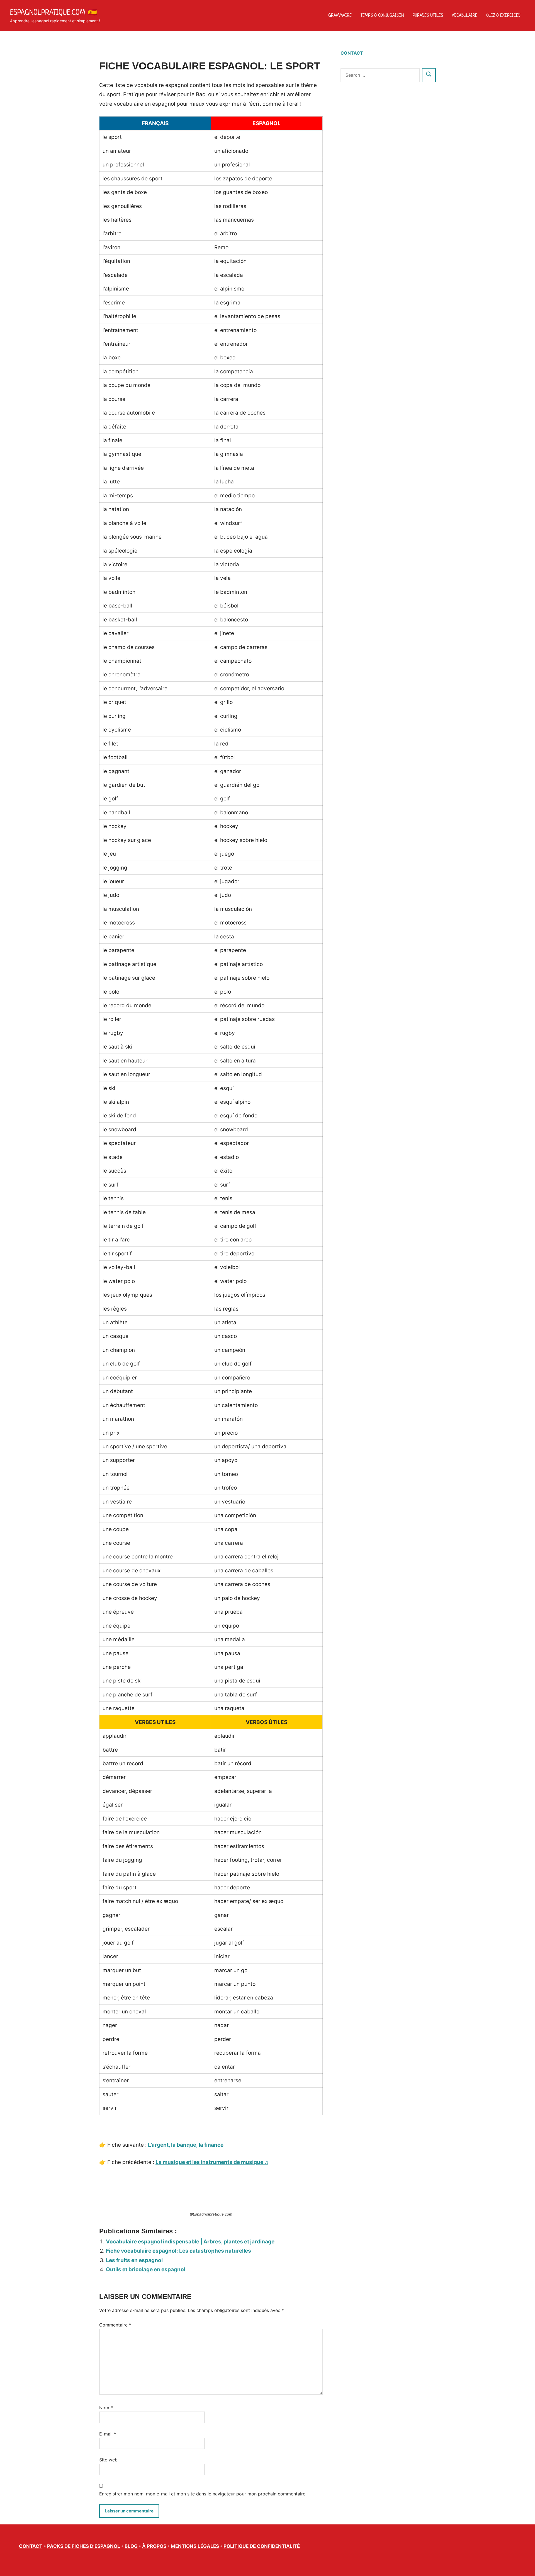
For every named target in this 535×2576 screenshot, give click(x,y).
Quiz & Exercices (503, 15)
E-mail (108, 2434)
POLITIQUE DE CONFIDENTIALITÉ (262, 2546)
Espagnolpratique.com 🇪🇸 (54, 12)
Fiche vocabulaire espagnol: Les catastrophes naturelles (178, 2251)
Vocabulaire (465, 15)
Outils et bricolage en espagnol (146, 2269)
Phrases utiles (428, 15)
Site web (108, 2460)
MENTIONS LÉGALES (195, 2546)
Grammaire (340, 15)
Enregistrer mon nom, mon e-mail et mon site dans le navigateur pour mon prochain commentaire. (203, 2494)
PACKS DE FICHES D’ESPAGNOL (84, 2546)
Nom (106, 2408)
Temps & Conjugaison (382, 15)
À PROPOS (154, 2546)
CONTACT (352, 53)
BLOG (131, 2546)
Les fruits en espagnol (134, 2260)
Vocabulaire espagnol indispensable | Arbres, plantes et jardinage (190, 2242)
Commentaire (115, 2325)
